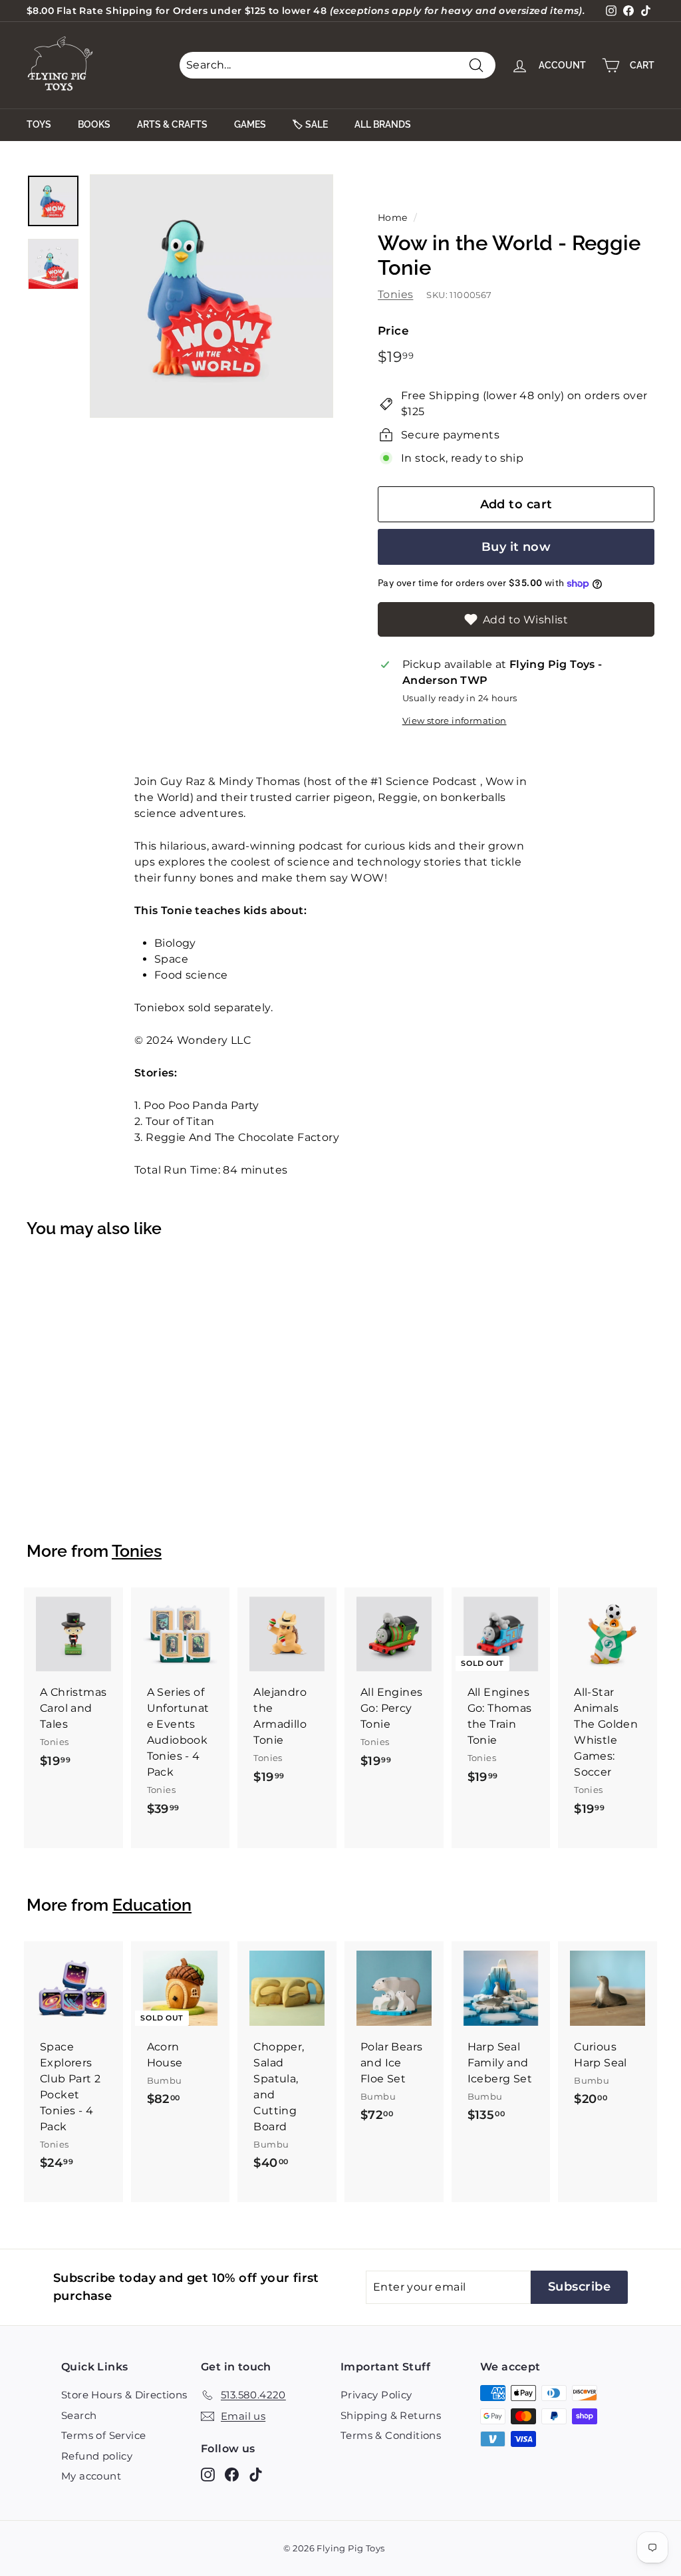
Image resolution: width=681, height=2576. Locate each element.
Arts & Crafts (172, 124)
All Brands (383, 124)
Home (393, 218)
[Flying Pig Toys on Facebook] (232, 2475)
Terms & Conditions (391, 2435)
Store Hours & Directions (124, 2395)
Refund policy (97, 2456)
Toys (39, 124)
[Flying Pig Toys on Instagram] (208, 2475)
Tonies (395, 294)
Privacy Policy (376, 2395)
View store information (455, 721)
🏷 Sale (310, 124)
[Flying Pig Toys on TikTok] (256, 2475)
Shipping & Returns (391, 2415)
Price (393, 331)
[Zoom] (211, 296)
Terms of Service (103, 2435)
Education (152, 1905)
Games (250, 124)
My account (91, 2476)
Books (94, 124)
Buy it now (516, 547)
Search (79, 2415)
